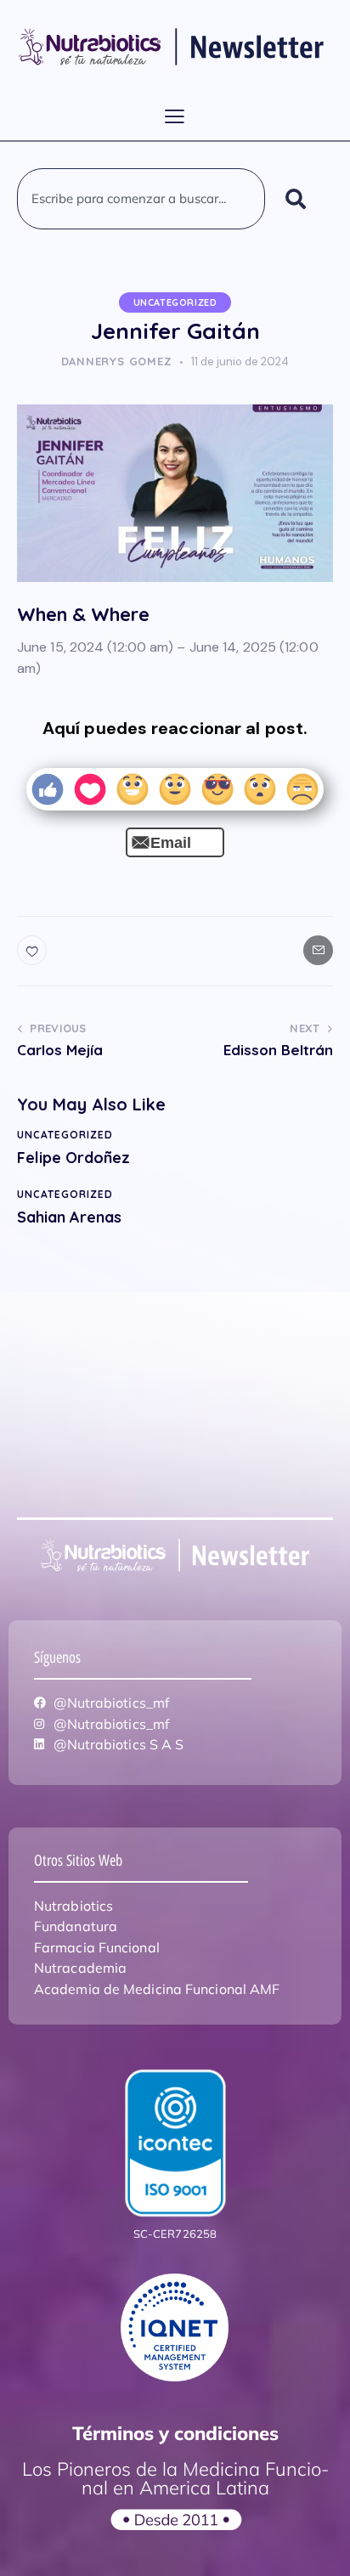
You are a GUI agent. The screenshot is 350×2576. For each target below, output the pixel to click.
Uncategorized (175, 302)
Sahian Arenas (69, 1217)
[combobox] (141, 199)
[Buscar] (299, 199)
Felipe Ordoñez (73, 1158)
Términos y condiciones (175, 2433)
